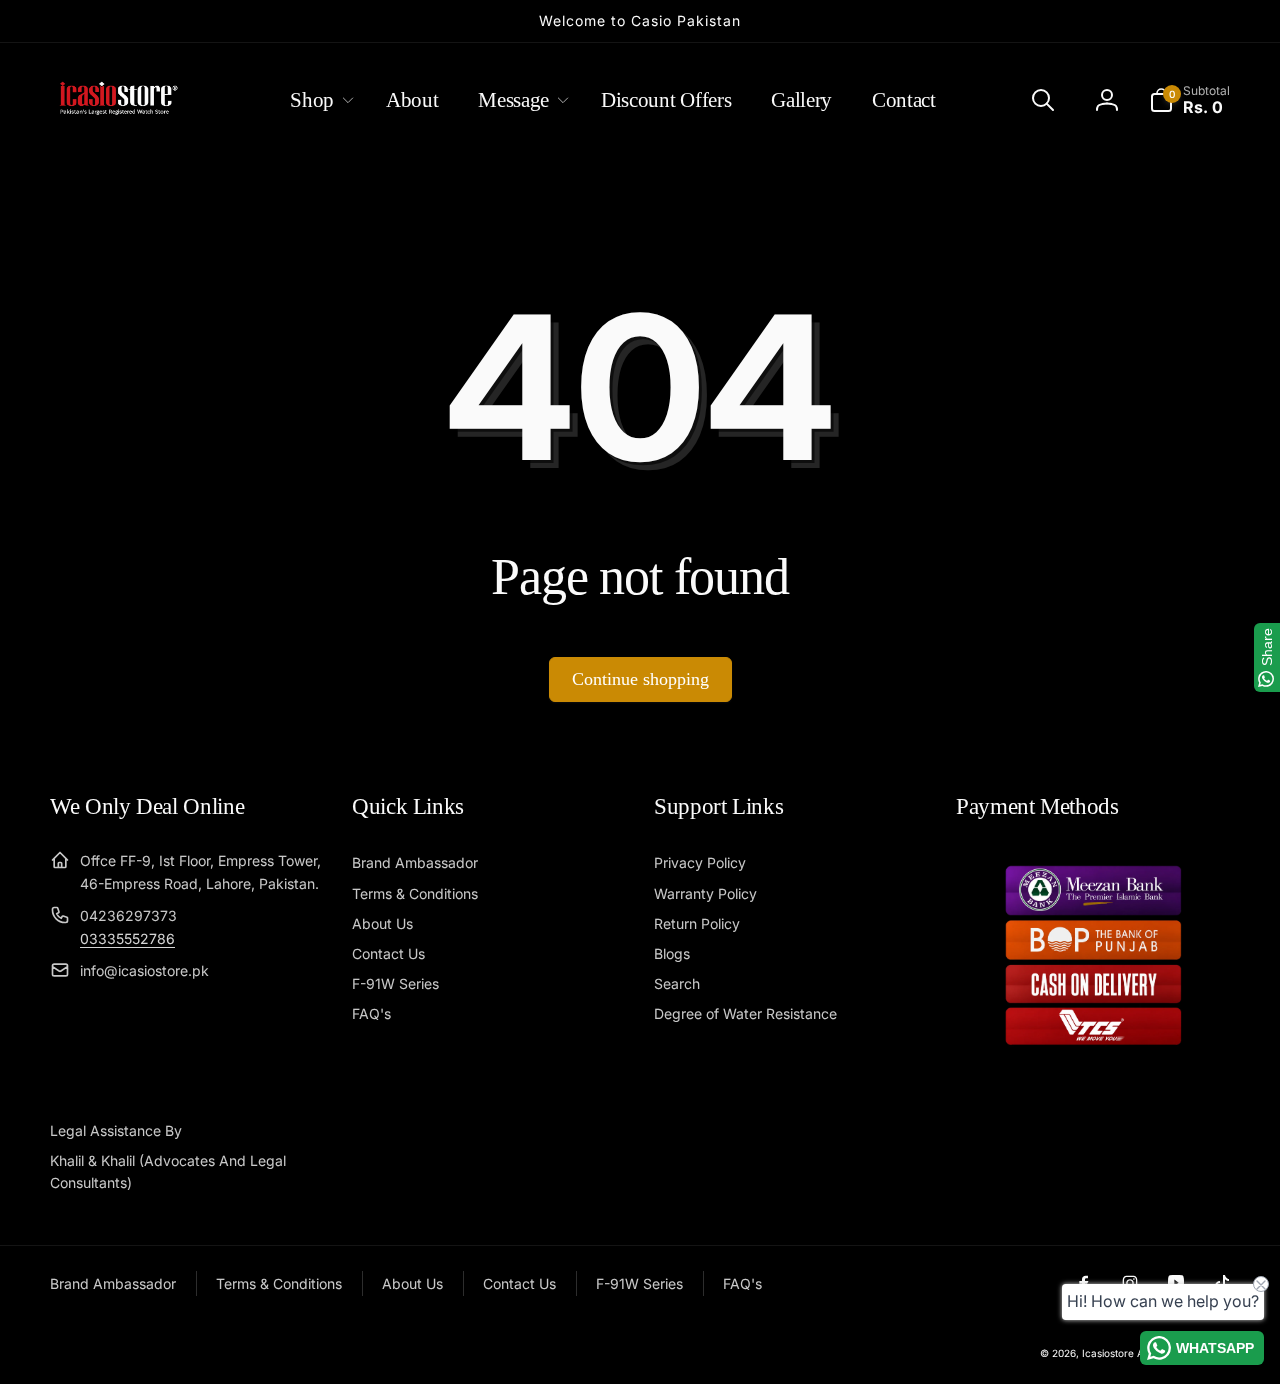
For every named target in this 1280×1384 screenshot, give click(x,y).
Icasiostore (1108, 1353)
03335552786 (127, 938)
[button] (318, 100)
